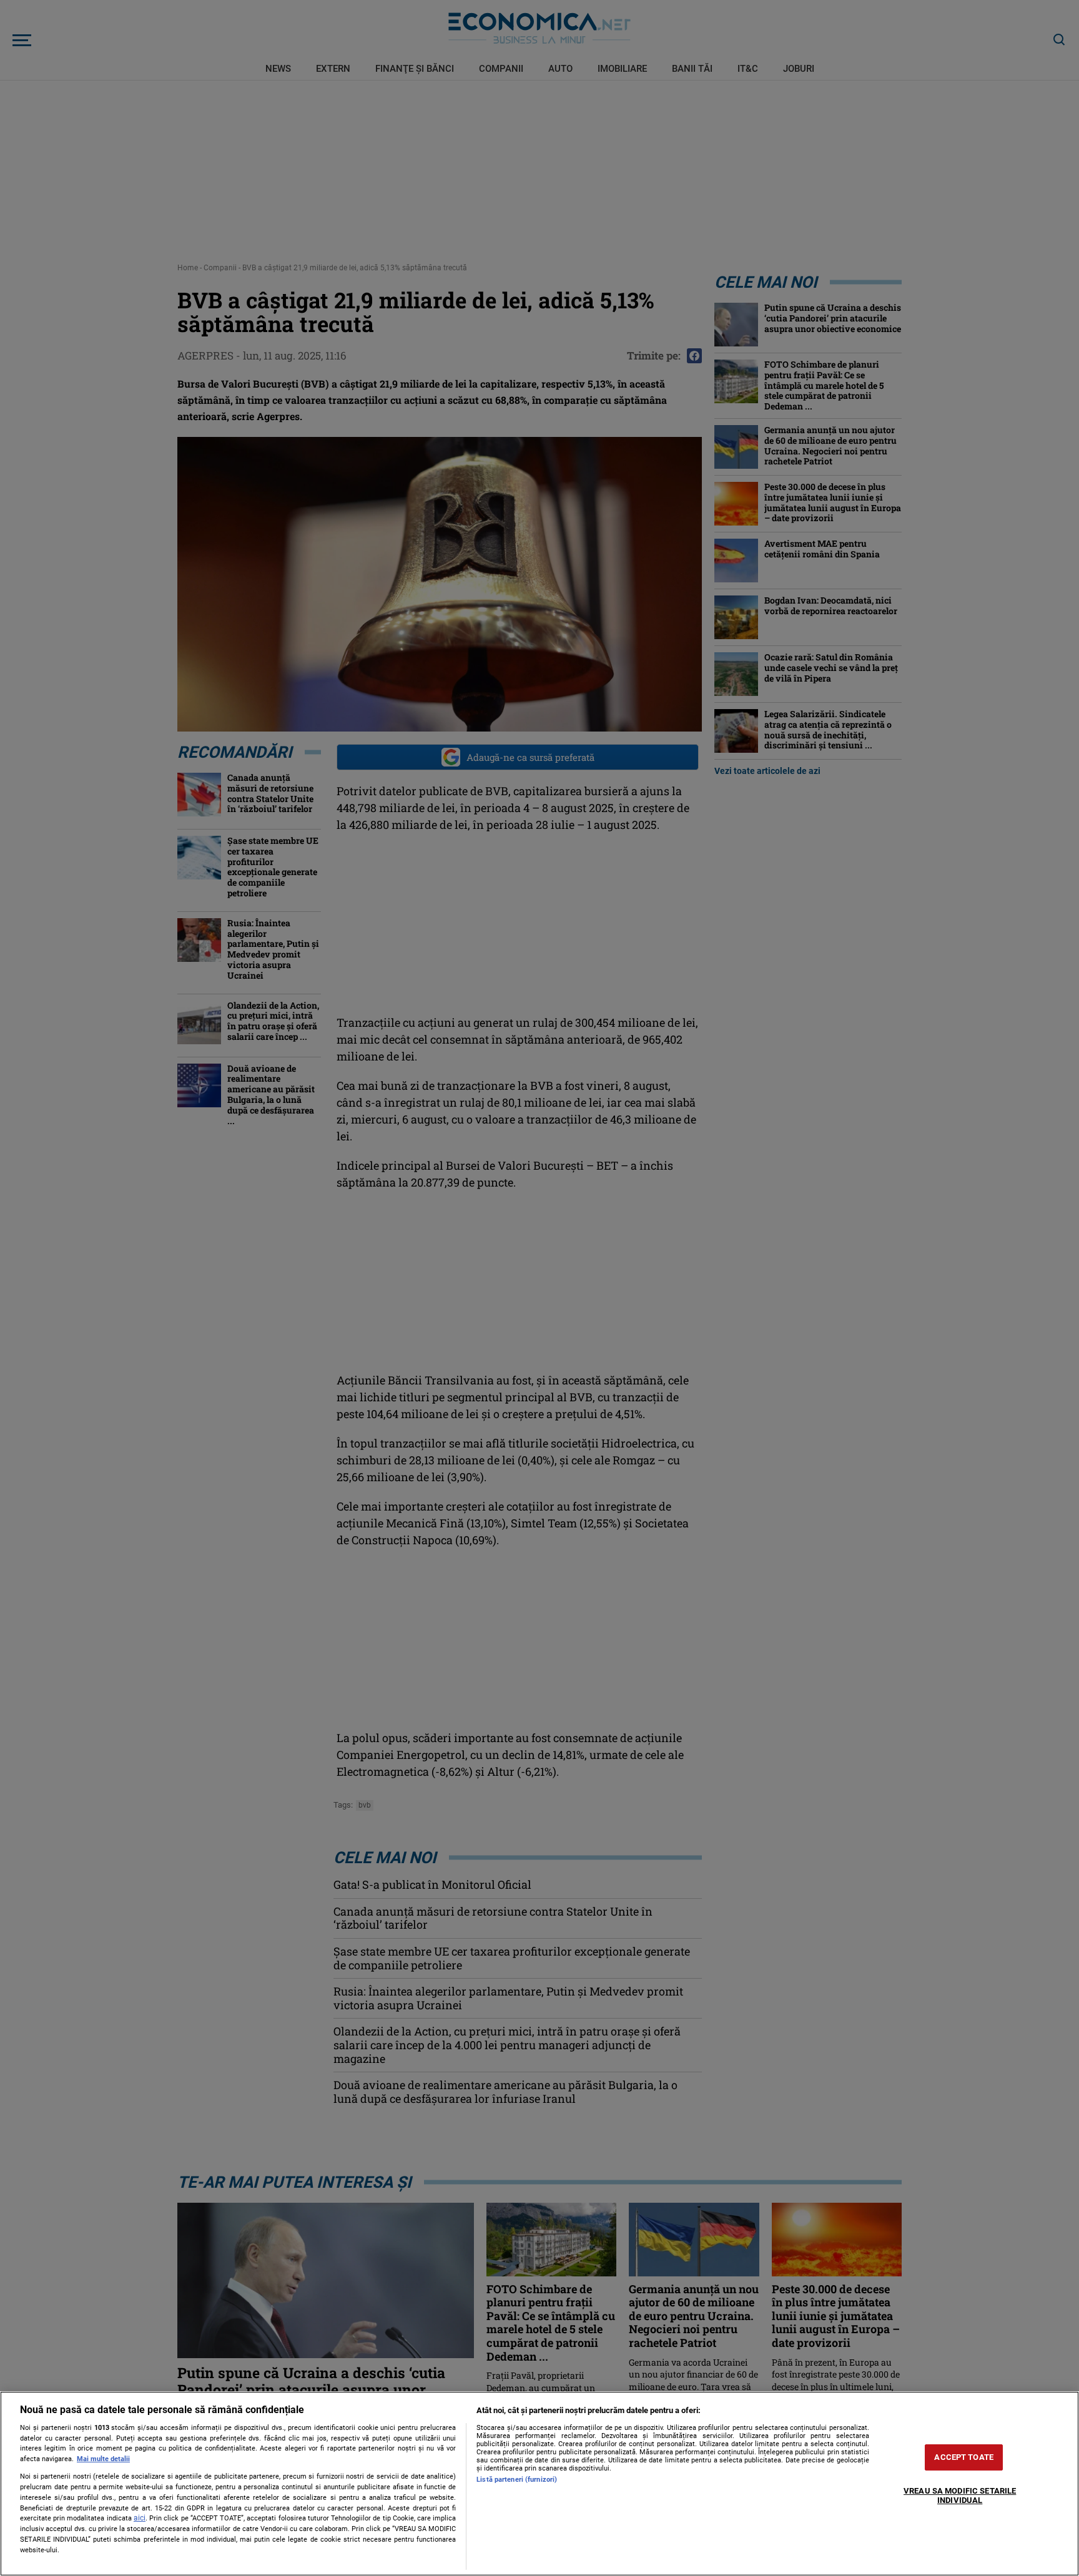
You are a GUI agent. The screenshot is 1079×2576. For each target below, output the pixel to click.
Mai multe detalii (103, 2459)
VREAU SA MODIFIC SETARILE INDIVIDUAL (960, 2496)
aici (140, 2518)
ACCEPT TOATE (964, 2457)
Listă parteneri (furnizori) (517, 2480)
